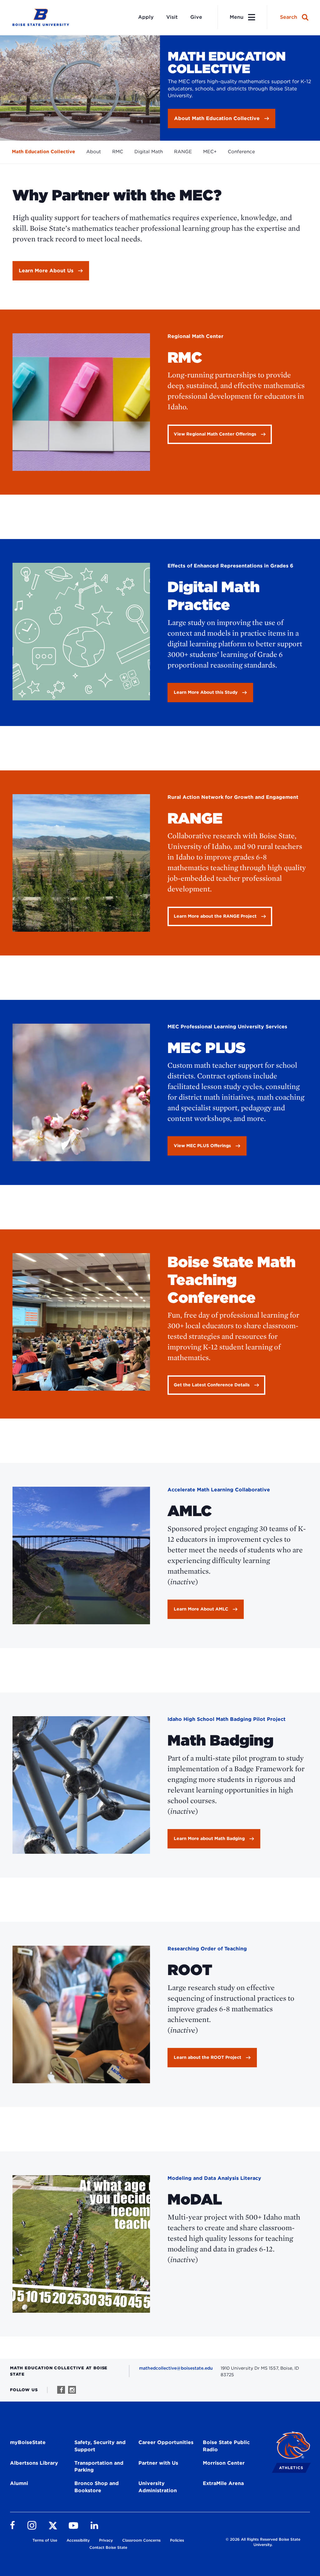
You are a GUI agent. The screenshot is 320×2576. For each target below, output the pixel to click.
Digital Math (149, 152)
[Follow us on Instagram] (72, 2390)
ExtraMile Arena (223, 2483)
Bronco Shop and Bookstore (97, 2487)
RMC (118, 152)
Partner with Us (158, 2463)
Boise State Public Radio (226, 2446)
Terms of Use (45, 2540)
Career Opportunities (166, 2442)
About (94, 152)
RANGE (183, 152)
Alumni (19, 2483)
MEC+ (210, 152)
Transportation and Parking (99, 2467)
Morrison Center (224, 2463)
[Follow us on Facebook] (61, 2390)
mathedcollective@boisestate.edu (176, 2368)
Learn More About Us (46, 271)
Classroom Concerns (141, 2540)
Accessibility (78, 2540)
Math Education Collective (43, 152)
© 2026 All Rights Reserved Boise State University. (263, 2542)
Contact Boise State (108, 2547)
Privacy (106, 2540)
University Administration (158, 2487)
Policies (177, 2540)
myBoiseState (28, 2442)
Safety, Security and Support (100, 2446)
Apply (146, 17)
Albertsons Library (34, 2463)
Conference (241, 152)
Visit (172, 17)
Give (196, 17)
